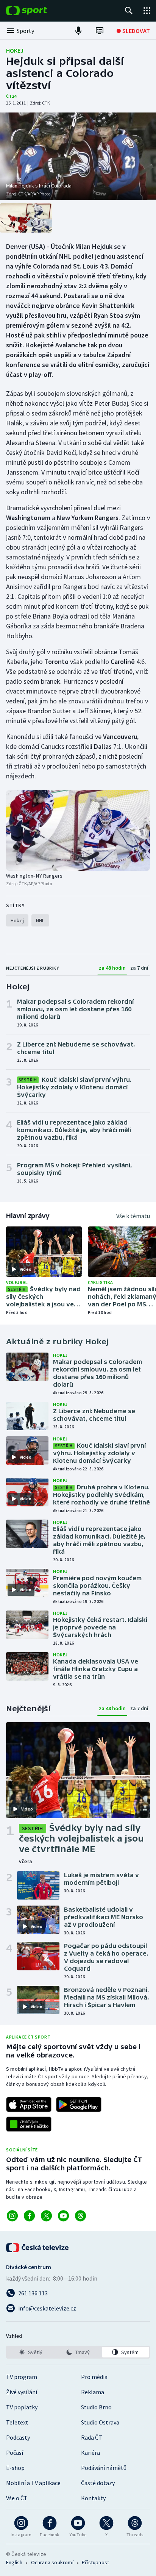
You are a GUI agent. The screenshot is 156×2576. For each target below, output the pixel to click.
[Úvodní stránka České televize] (38, 2248)
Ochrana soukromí (52, 2562)
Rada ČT (92, 2437)
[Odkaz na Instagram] (12, 2216)
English (14, 2562)
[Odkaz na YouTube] (63, 2216)
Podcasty (18, 2437)
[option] (30, 2352)
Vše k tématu (133, 1216)
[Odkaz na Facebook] (29, 2216)
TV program (22, 2377)
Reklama (93, 2392)
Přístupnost (95, 2562)
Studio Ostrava (100, 2422)
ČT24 (11, 96)
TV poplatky (22, 2407)
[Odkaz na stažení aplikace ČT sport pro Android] (79, 2104)
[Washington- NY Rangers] (78, 830)
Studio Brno (96, 2407)
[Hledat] (129, 11)
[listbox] (78, 2352)
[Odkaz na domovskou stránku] (38, 11)
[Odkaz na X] (46, 2216)
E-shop (15, 2468)
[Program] (100, 31)
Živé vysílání (22, 2392)
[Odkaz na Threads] (80, 2216)
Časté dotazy (98, 2483)
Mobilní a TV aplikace (33, 2483)
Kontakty (93, 2498)
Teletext (17, 2422)
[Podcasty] (78, 31)
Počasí (15, 2453)
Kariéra (90, 2453)
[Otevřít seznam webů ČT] (147, 11)
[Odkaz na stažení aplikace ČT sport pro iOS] (29, 2104)
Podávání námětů (104, 2468)
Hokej (15, 50)
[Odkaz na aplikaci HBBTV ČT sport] (29, 2124)
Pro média (94, 2377)
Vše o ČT (17, 2498)
